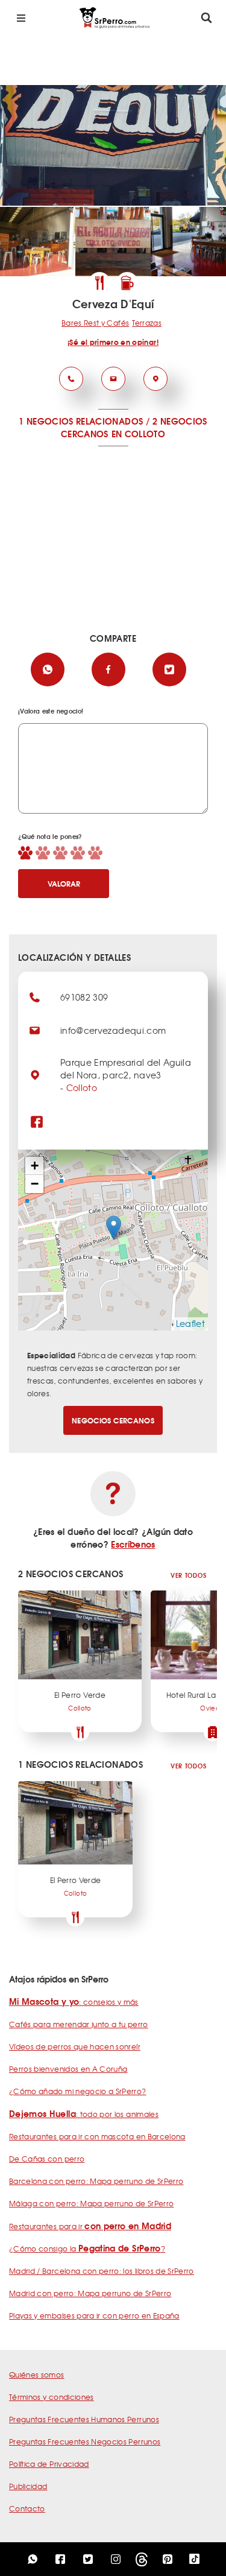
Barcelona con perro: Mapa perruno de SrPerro (96, 2181)
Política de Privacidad (49, 2464)
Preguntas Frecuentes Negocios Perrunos (85, 2442)
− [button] (35, 1184)
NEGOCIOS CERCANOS (113, 1420)
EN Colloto (139, 434)
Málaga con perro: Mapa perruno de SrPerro (91, 2203)
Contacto (27, 2508)
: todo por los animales (84, 2114)
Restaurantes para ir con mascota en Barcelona (97, 2136)
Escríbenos (133, 1544)
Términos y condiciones (52, 2397)
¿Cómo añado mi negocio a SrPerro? (78, 2091)
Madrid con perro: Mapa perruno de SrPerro (90, 2293)
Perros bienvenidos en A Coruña (68, 2069)
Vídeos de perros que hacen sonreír (75, 2046)
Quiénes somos (37, 2375)
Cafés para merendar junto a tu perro (79, 2024)
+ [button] (35, 1166)
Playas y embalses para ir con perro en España (94, 2315)
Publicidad (28, 2486)
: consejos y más (74, 2002)
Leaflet (190, 1323)
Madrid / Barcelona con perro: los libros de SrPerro (102, 2271)
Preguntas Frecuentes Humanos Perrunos (84, 2419)
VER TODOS (188, 1575)
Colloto (82, 1087)
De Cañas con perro (47, 2159)
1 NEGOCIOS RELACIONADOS (81, 421)
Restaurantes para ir (90, 2226)
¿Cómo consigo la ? (87, 2248)
